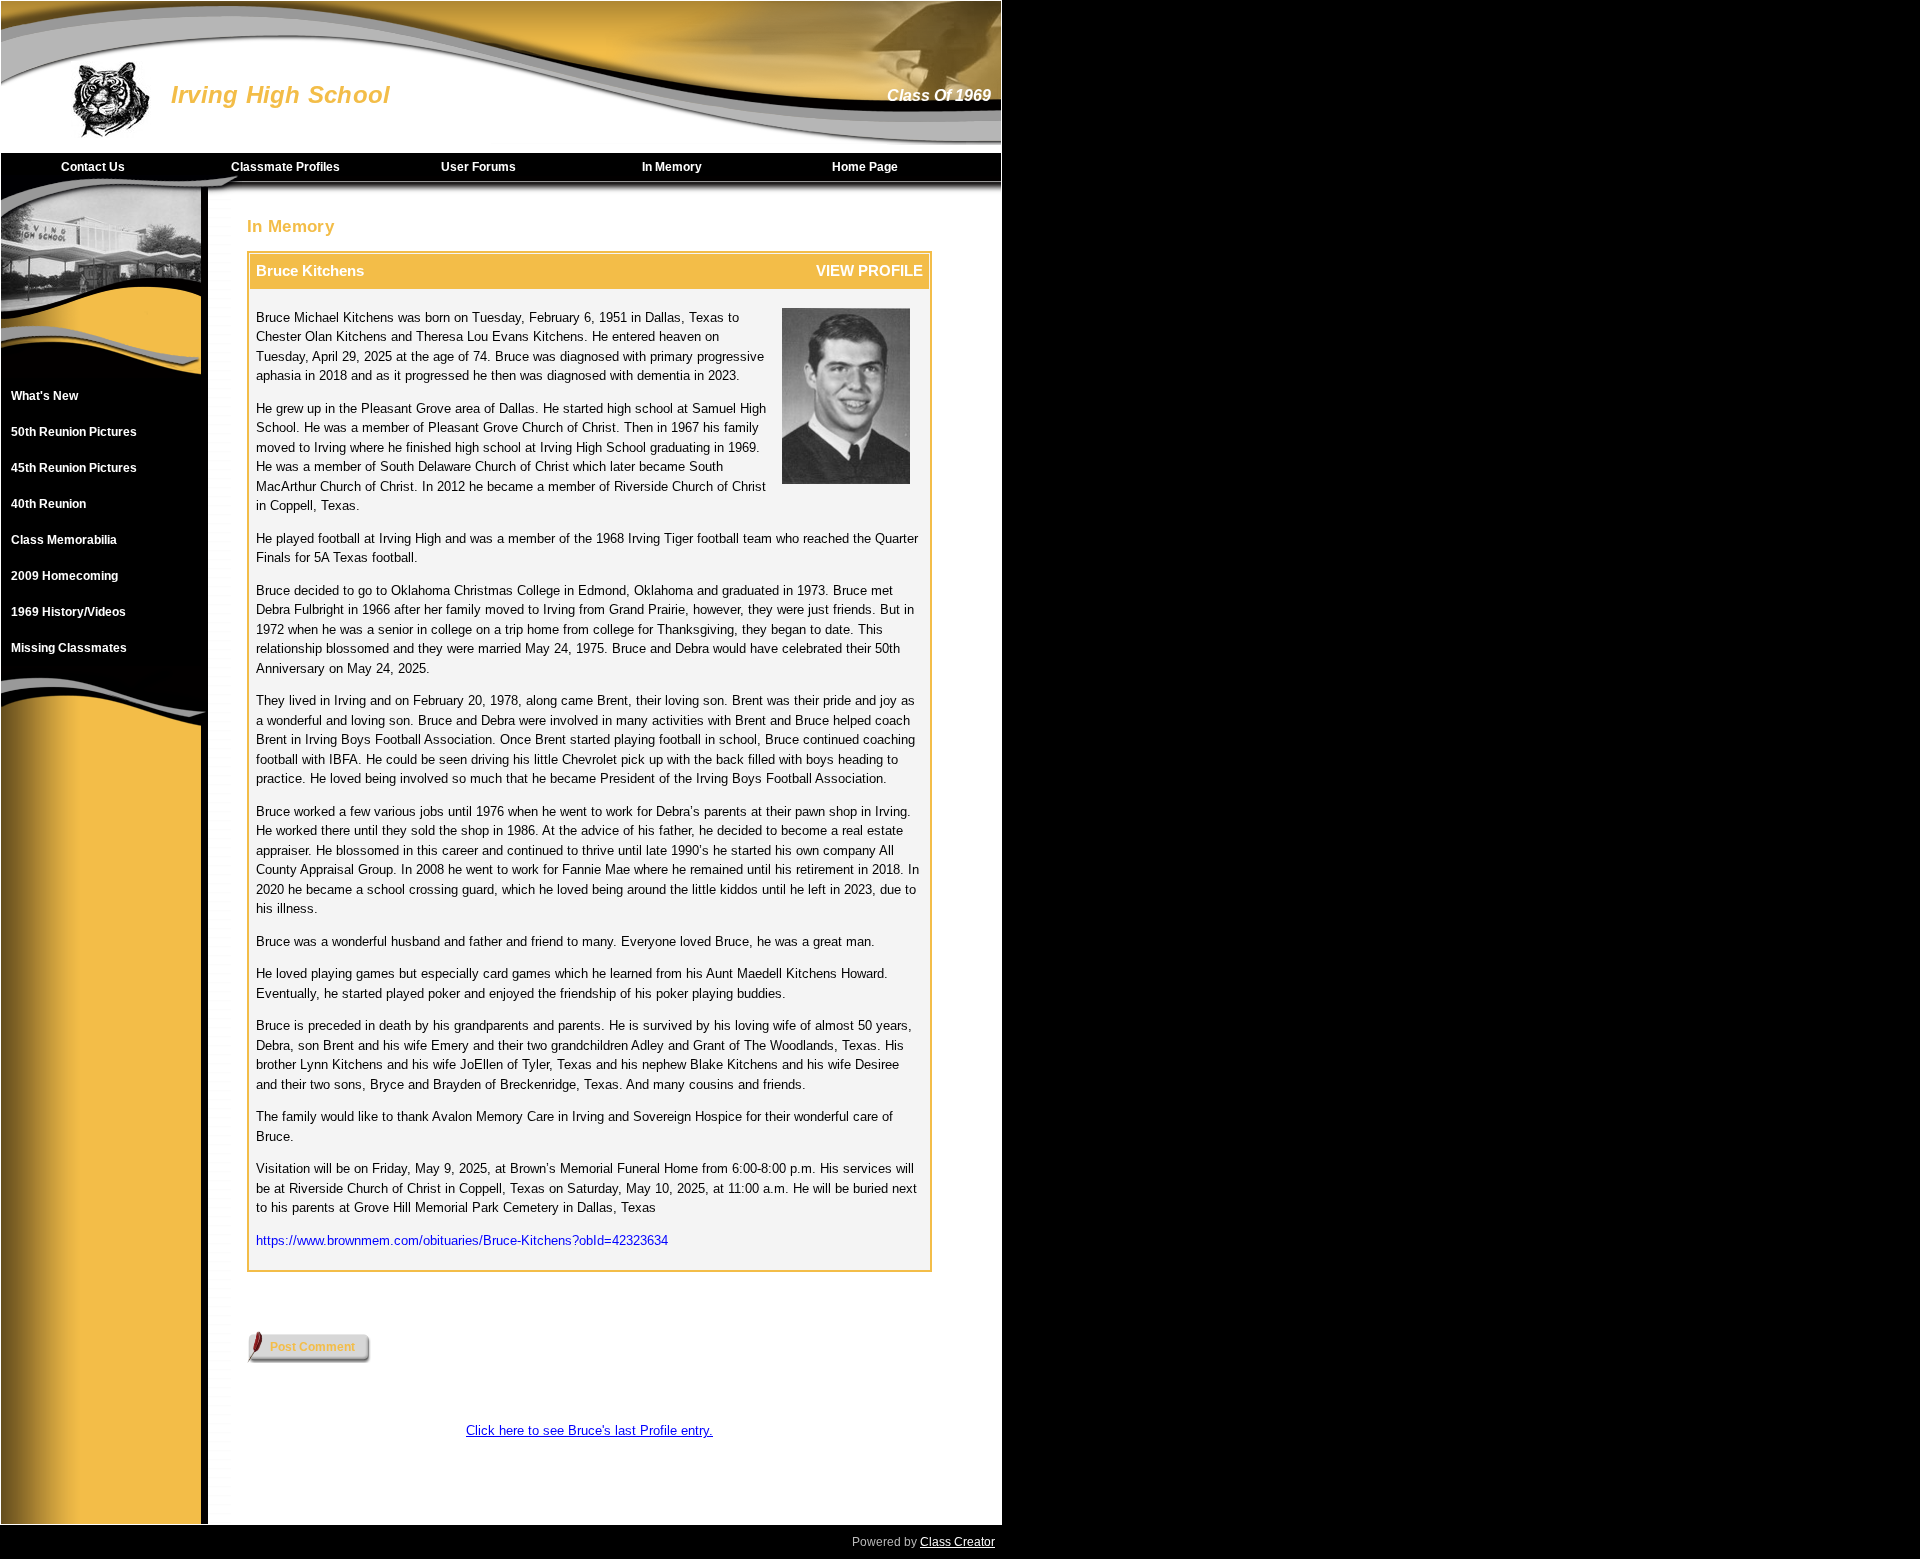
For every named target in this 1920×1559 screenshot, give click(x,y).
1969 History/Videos (68, 612)
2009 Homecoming (64, 576)
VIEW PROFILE (869, 270)
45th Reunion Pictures (74, 468)
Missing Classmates (69, 648)
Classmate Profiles (285, 167)
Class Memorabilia (64, 540)
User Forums (478, 167)
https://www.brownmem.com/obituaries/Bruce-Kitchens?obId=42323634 (462, 1240)
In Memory (672, 167)
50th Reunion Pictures (74, 432)
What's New (44, 396)
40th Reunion (48, 504)
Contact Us (93, 167)
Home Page (865, 167)
